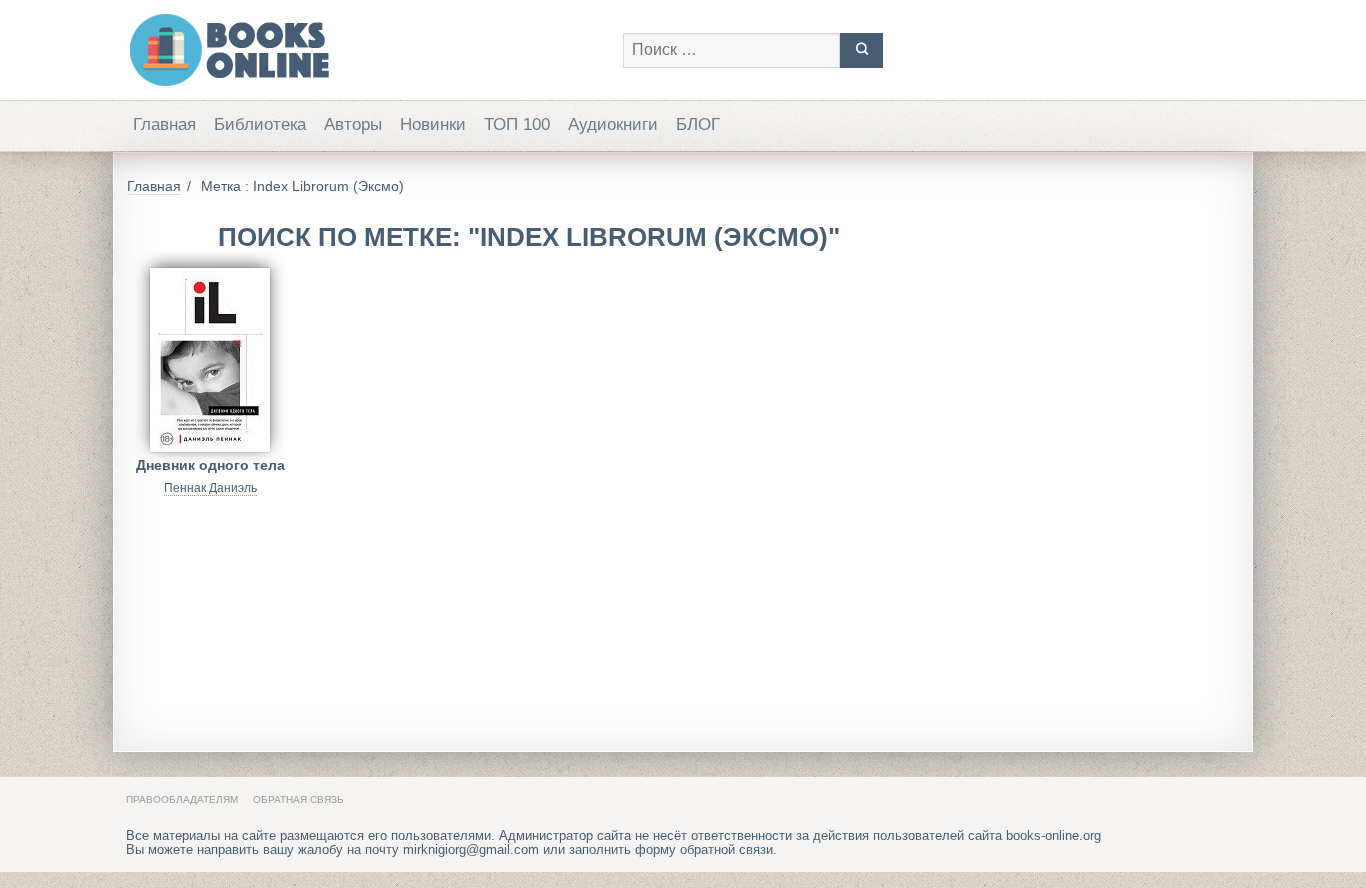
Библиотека (260, 124)
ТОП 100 (517, 124)
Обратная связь (298, 799)
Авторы (353, 124)
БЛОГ (698, 124)
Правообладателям (182, 799)
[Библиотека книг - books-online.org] (364, 50)
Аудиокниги (613, 124)
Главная (164, 124)
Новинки (433, 124)
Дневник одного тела (210, 465)
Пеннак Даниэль (210, 488)
